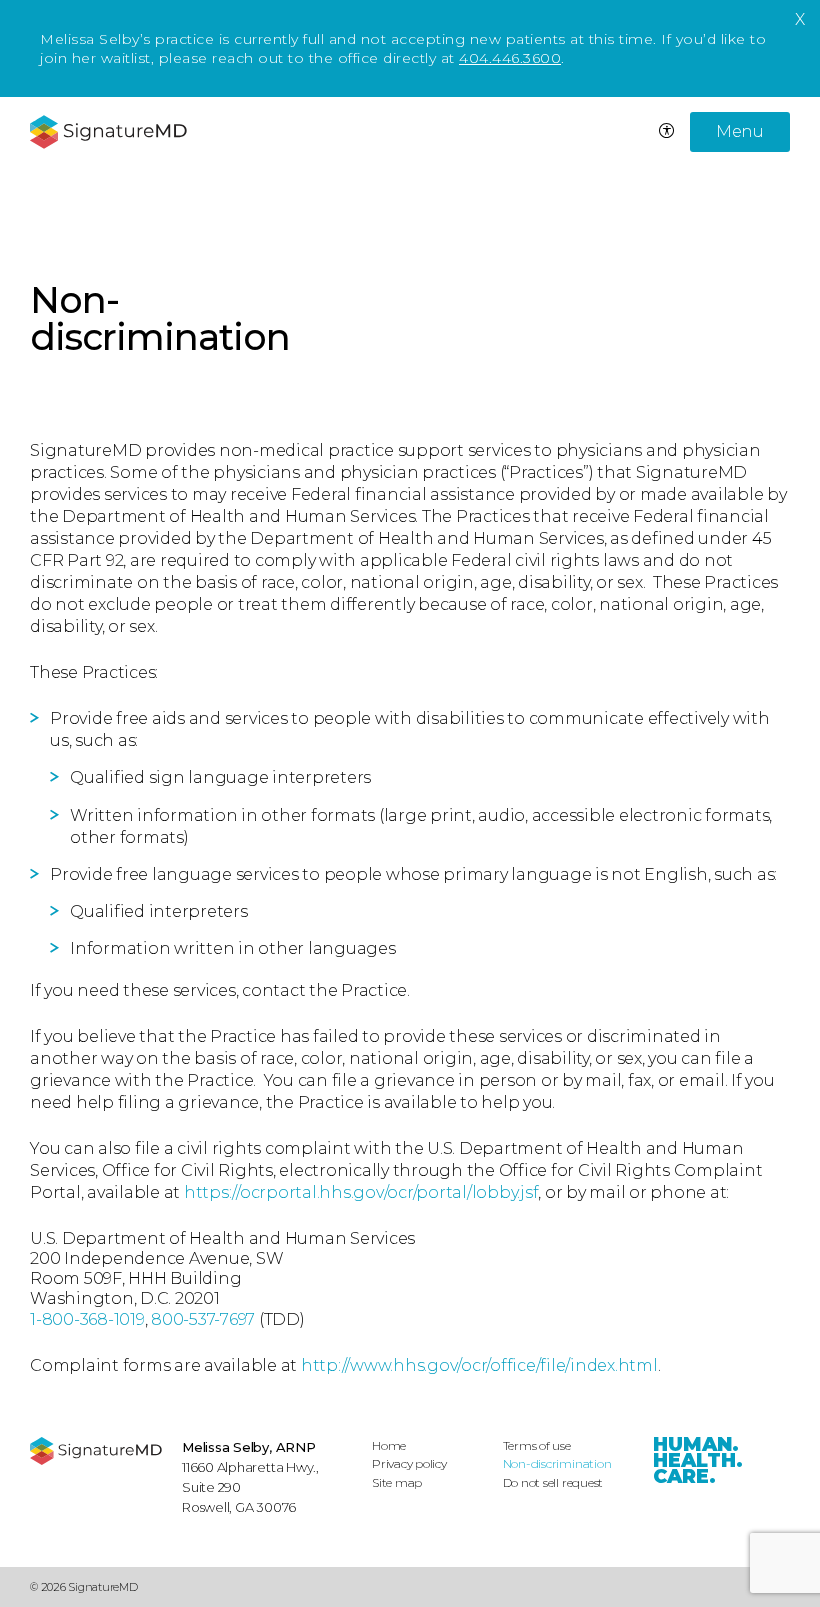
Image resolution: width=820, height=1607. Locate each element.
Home (389, 1445)
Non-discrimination (557, 1463)
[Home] (96, 1451)
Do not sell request (553, 1482)
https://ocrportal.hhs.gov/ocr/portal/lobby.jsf (361, 1192)
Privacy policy (409, 1463)
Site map (397, 1482)
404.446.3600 (510, 58)
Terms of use (537, 1445)
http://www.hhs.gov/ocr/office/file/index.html (479, 1365)
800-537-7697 (203, 1319)
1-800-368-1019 (87, 1319)
